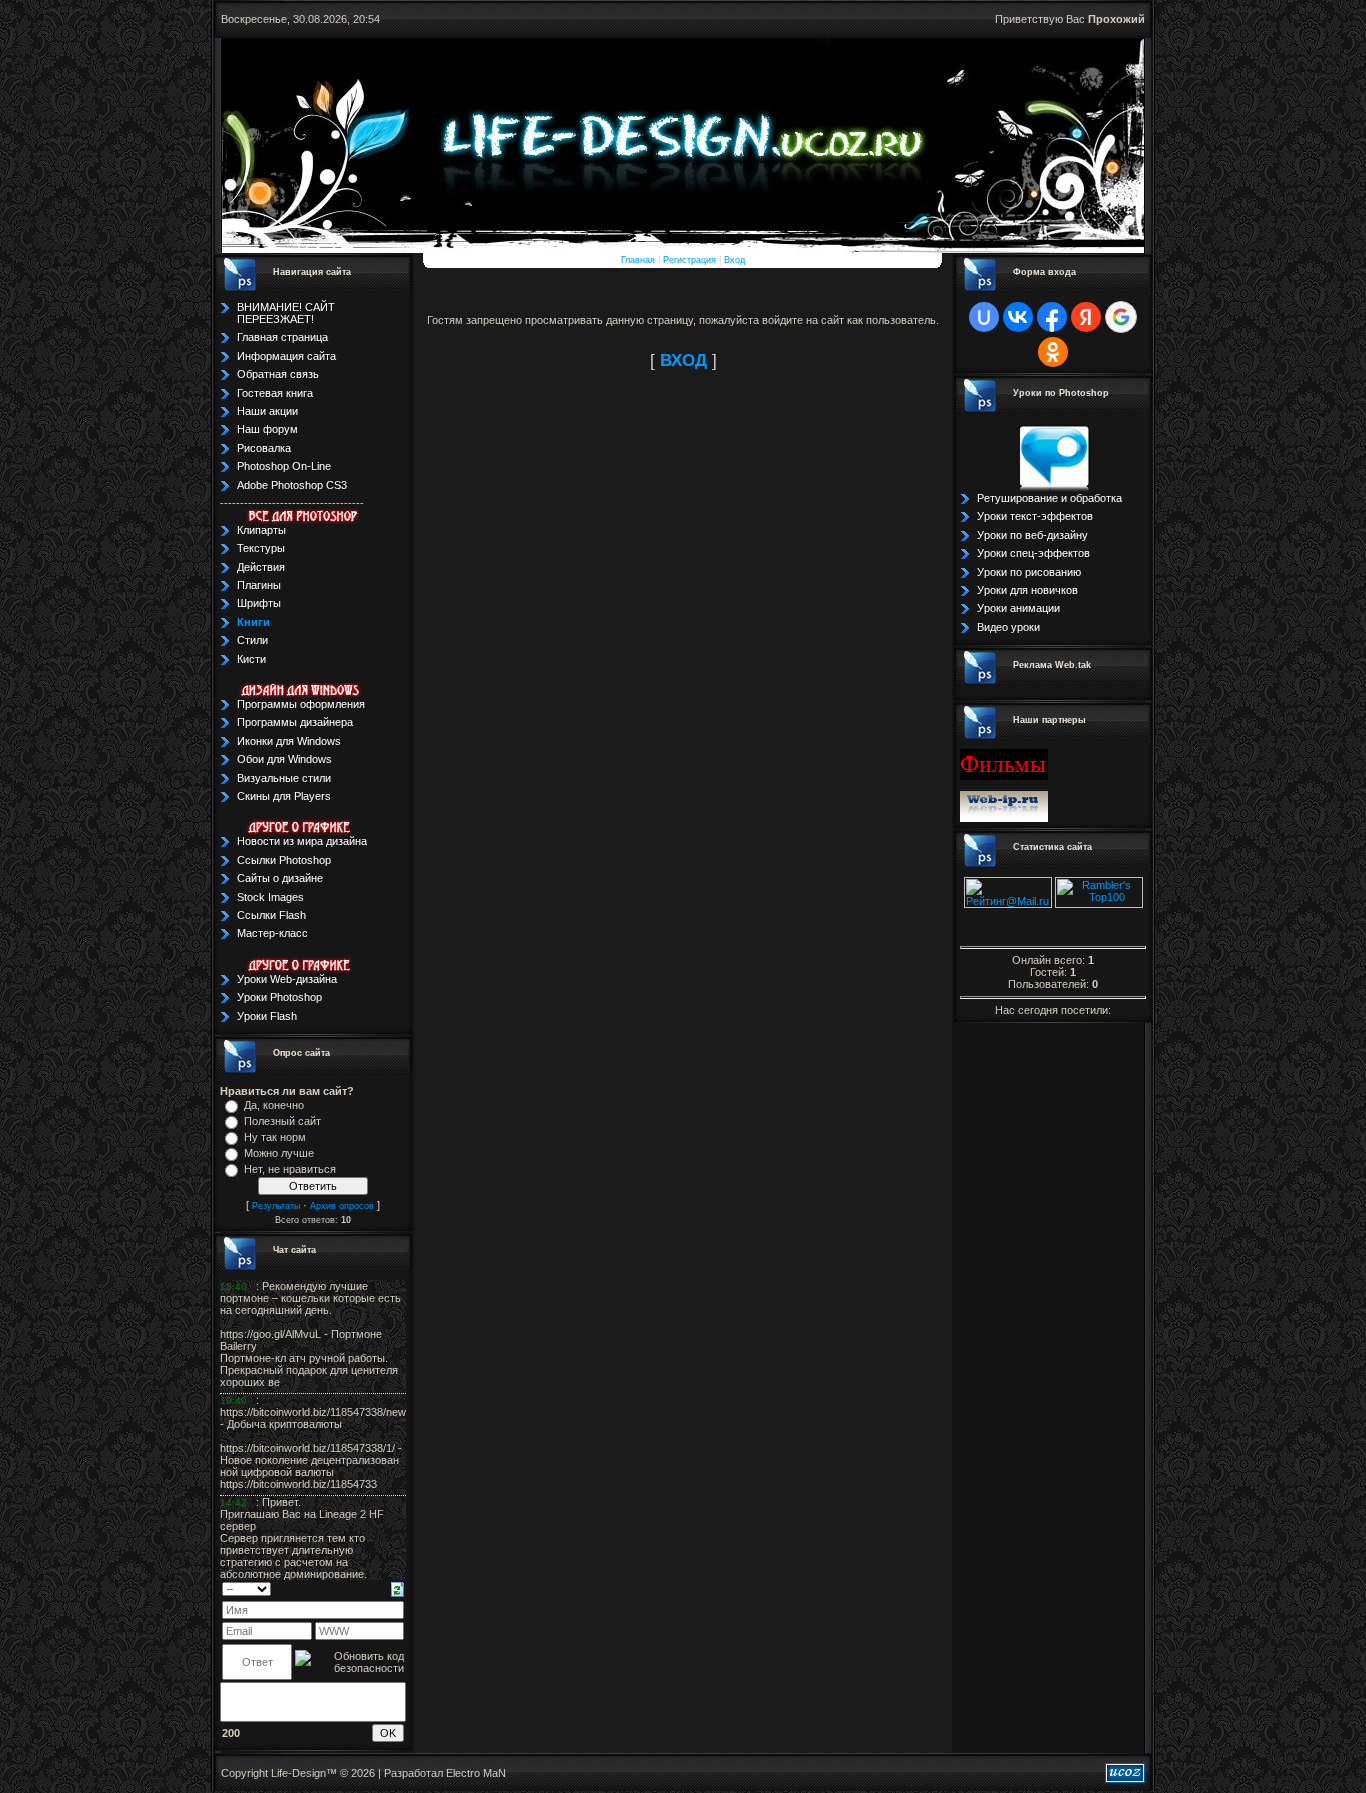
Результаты (276, 1206)
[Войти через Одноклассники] (1053, 352)
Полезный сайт (282, 1121)
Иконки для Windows (289, 741)
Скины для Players (284, 796)
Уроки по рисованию (1029, 572)
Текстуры (261, 548)
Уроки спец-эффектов (1033, 553)
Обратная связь (278, 374)
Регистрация (689, 260)
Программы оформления (301, 704)
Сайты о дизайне (280, 878)
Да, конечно (274, 1105)
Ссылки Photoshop (284, 860)
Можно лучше (279, 1153)
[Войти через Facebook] (1052, 317)
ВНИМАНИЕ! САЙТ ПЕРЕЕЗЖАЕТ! (286, 313)
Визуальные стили (284, 778)
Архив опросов (342, 1206)
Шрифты (259, 603)
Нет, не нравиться (290, 1169)
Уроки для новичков (1027, 590)
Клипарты (261, 530)
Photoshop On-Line (284, 466)
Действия (261, 567)
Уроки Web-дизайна (287, 979)
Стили (252, 640)
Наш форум (267, 429)
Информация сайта (286, 356)
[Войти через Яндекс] (1086, 317)
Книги (253, 622)
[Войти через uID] (984, 317)
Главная (638, 260)
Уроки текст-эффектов (1035, 516)
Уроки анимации (1018, 608)
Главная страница (282, 337)
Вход (734, 260)
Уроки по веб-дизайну (1032, 535)
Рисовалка (264, 448)
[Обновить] (397, 1588)
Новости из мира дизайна (302, 841)
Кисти (251, 659)
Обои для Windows (284, 759)
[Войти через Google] (1121, 317)
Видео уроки (1008, 627)
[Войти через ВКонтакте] (1018, 317)
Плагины (259, 585)
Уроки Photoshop (279, 997)
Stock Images (270, 897)
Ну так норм (275, 1137)
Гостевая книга (275, 393)
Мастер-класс (272, 933)
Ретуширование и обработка (1049, 498)
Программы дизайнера (295, 722)
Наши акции (267, 411)
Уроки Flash (267, 1016)
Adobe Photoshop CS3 (292, 485)
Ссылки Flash (271, 915)
